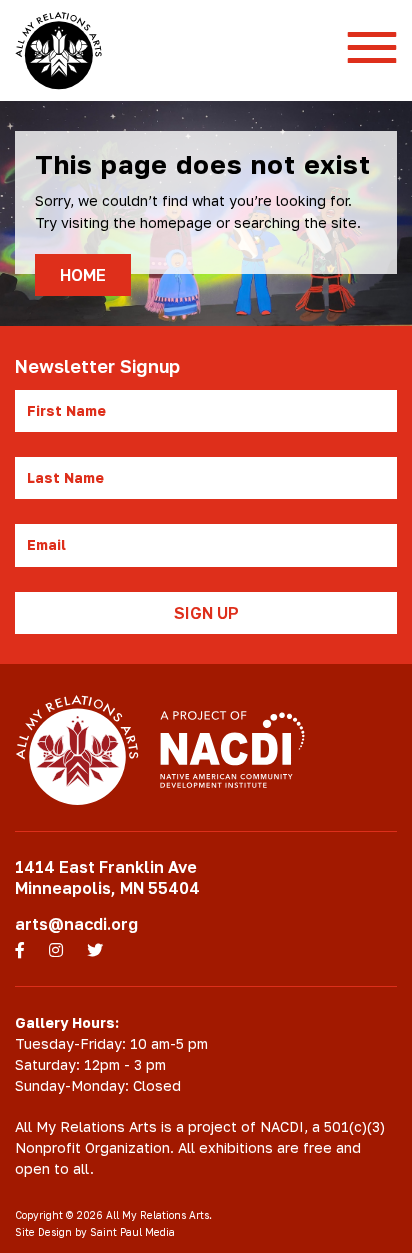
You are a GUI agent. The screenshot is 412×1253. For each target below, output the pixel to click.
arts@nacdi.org (76, 924)
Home (83, 275)
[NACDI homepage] (232, 750)
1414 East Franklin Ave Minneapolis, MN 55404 (107, 877)
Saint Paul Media (132, 1232)
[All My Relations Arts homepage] (58, 50)
